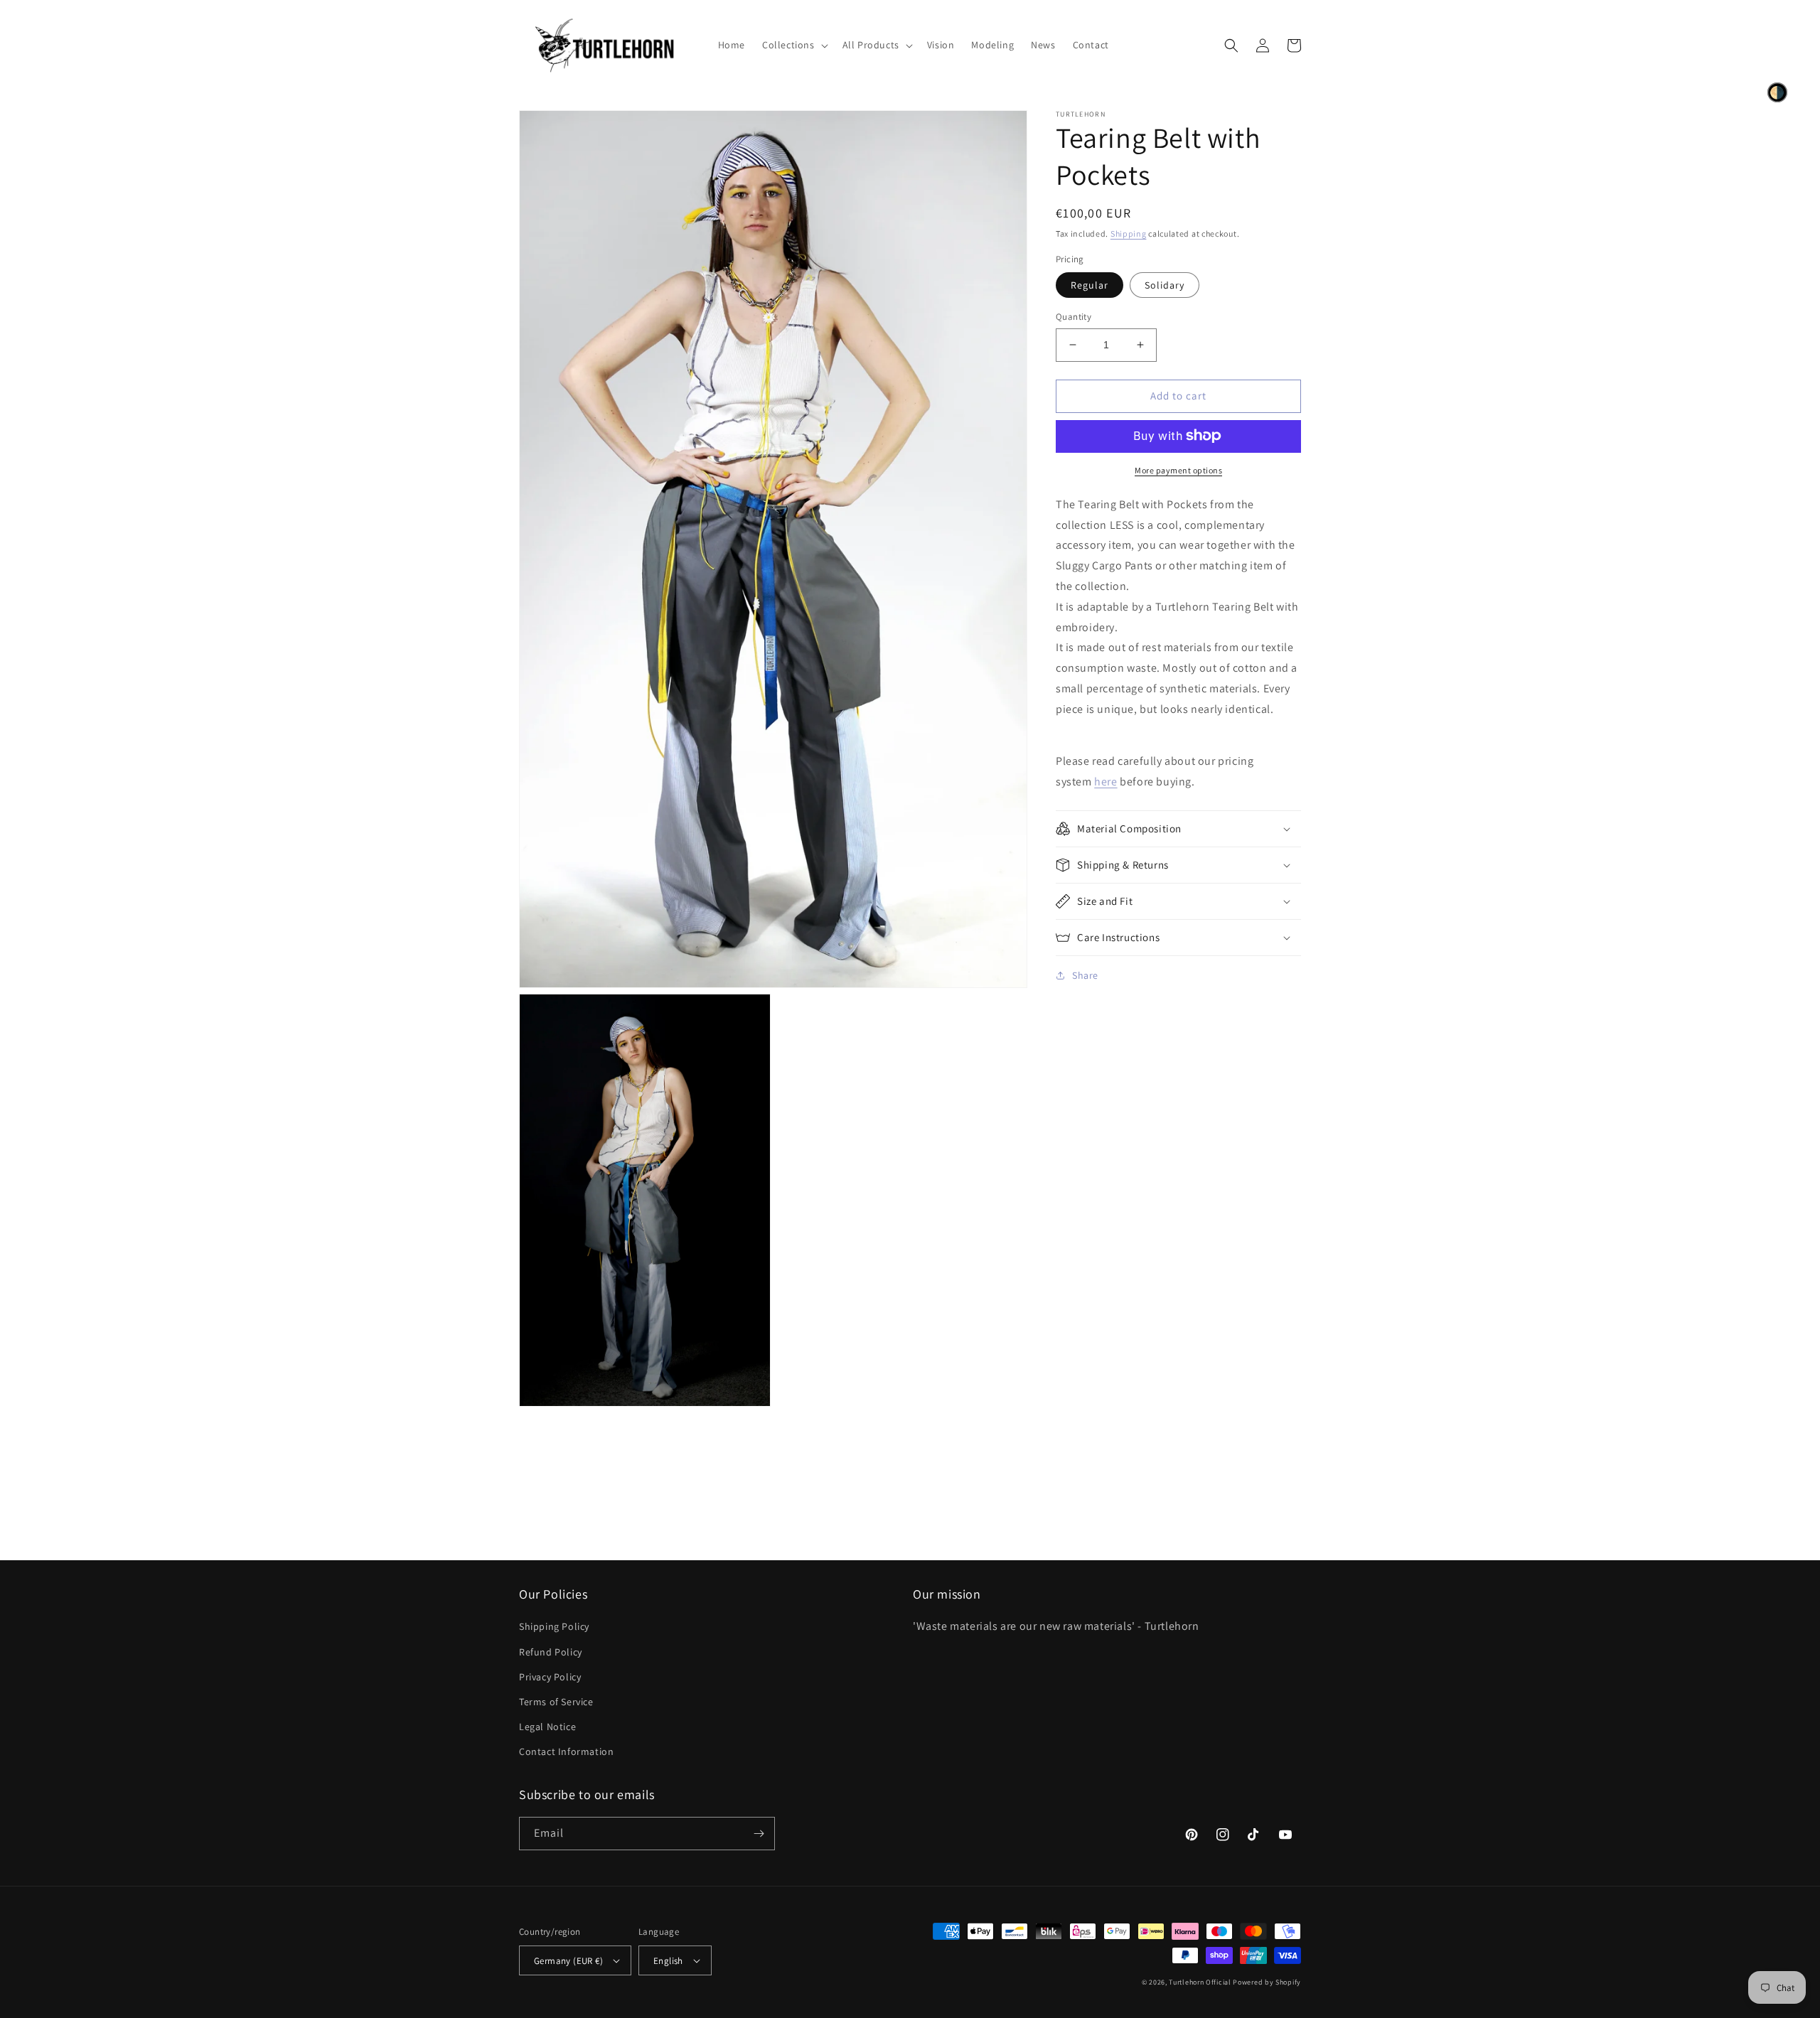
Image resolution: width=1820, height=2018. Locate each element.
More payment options (1178, 469)
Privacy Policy (550, 1677)
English (668, 1961)
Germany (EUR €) (568, 1961)
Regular (1090, 285)
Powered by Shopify (1267, 1982)
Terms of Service (556, 1702)
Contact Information (566, 1751)
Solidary (1165, 285)
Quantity (1074, 317)
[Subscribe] (759, 1834)
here (1106, 782)
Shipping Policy (554, 1626)
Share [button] (1085, 975)
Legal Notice (547, 1727)
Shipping (1129, 234)
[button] (794, 45)
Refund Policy (551, 1652)
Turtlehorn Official (1200, 1982)
